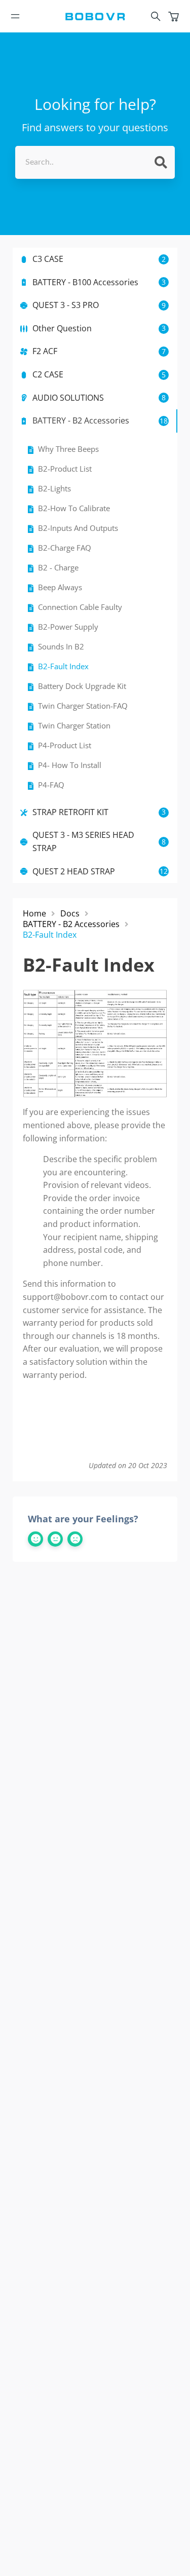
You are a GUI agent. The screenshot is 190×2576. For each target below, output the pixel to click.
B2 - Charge (58, 568)
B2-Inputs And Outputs (78, 528)
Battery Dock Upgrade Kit (82, 686)
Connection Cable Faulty (80, 607)
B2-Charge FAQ (65, 548)
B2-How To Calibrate (74, 508)
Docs (70, 914)
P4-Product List (65, 745)
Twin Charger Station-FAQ (83, 706)
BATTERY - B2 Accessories (71, 924)
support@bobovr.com (65, 1297)
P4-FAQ (51, 785)
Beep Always (60, 587)
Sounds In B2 (61, 647)
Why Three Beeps (68, 449)
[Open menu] (15, 16)
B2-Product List (65, 469)
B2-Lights (54, 489)
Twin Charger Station (74, 726)
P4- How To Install (70, 765)
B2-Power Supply (68, 627)
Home (34, 914)
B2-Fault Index (63, 666)
